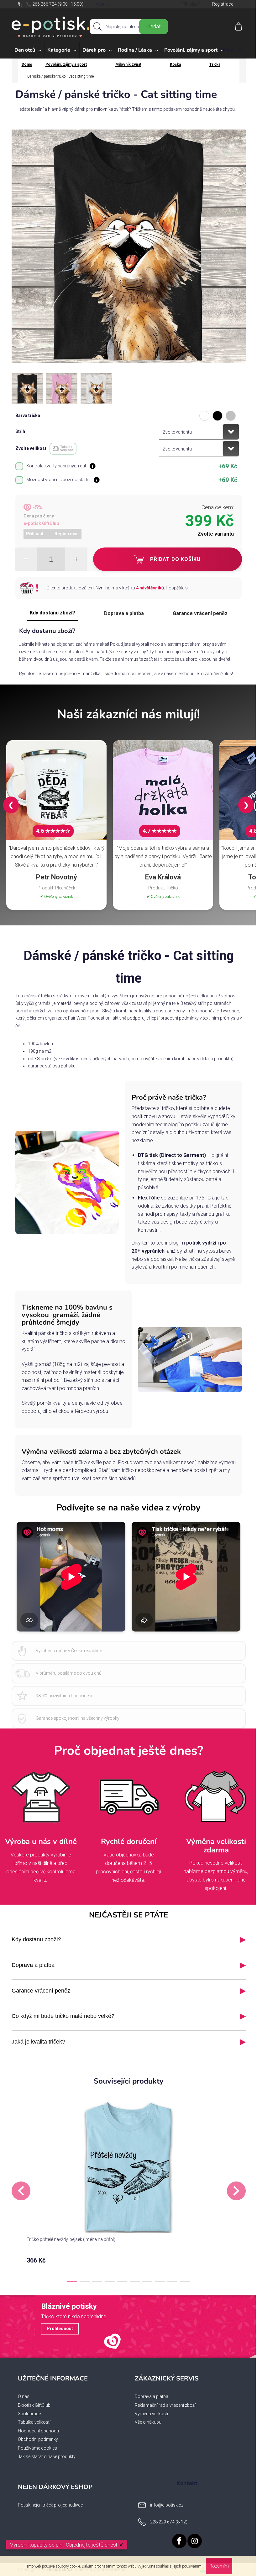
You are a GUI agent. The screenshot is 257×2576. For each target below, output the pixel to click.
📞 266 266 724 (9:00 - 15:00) (55, 4)
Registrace (223, 4)
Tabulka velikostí (34, 2422)
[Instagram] (195, 2541)
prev (21, 2191)
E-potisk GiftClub (34, 2405)
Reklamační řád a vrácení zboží (165, 2405)
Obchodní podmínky (38, 2439)
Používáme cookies (37, 2448)
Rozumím (219, 2566)
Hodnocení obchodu (38, 2431)
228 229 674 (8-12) (169, 2522)
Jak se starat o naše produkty (47, 2456)
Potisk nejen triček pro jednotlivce (50, 2505)
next (236, 2191)
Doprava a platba (124, 613)
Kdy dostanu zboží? (52, 613)
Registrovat (67, 534)
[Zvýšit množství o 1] (76, 559)
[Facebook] (179, 2541)
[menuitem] (28, 50)
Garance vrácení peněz (200, 613)
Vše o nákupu (148, 2422)
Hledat (153, 26)
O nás (24, 2396)
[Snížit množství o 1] (26, 559)
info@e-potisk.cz (167, 2505)
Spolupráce (29, 2414)
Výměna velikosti (151, 2414)
